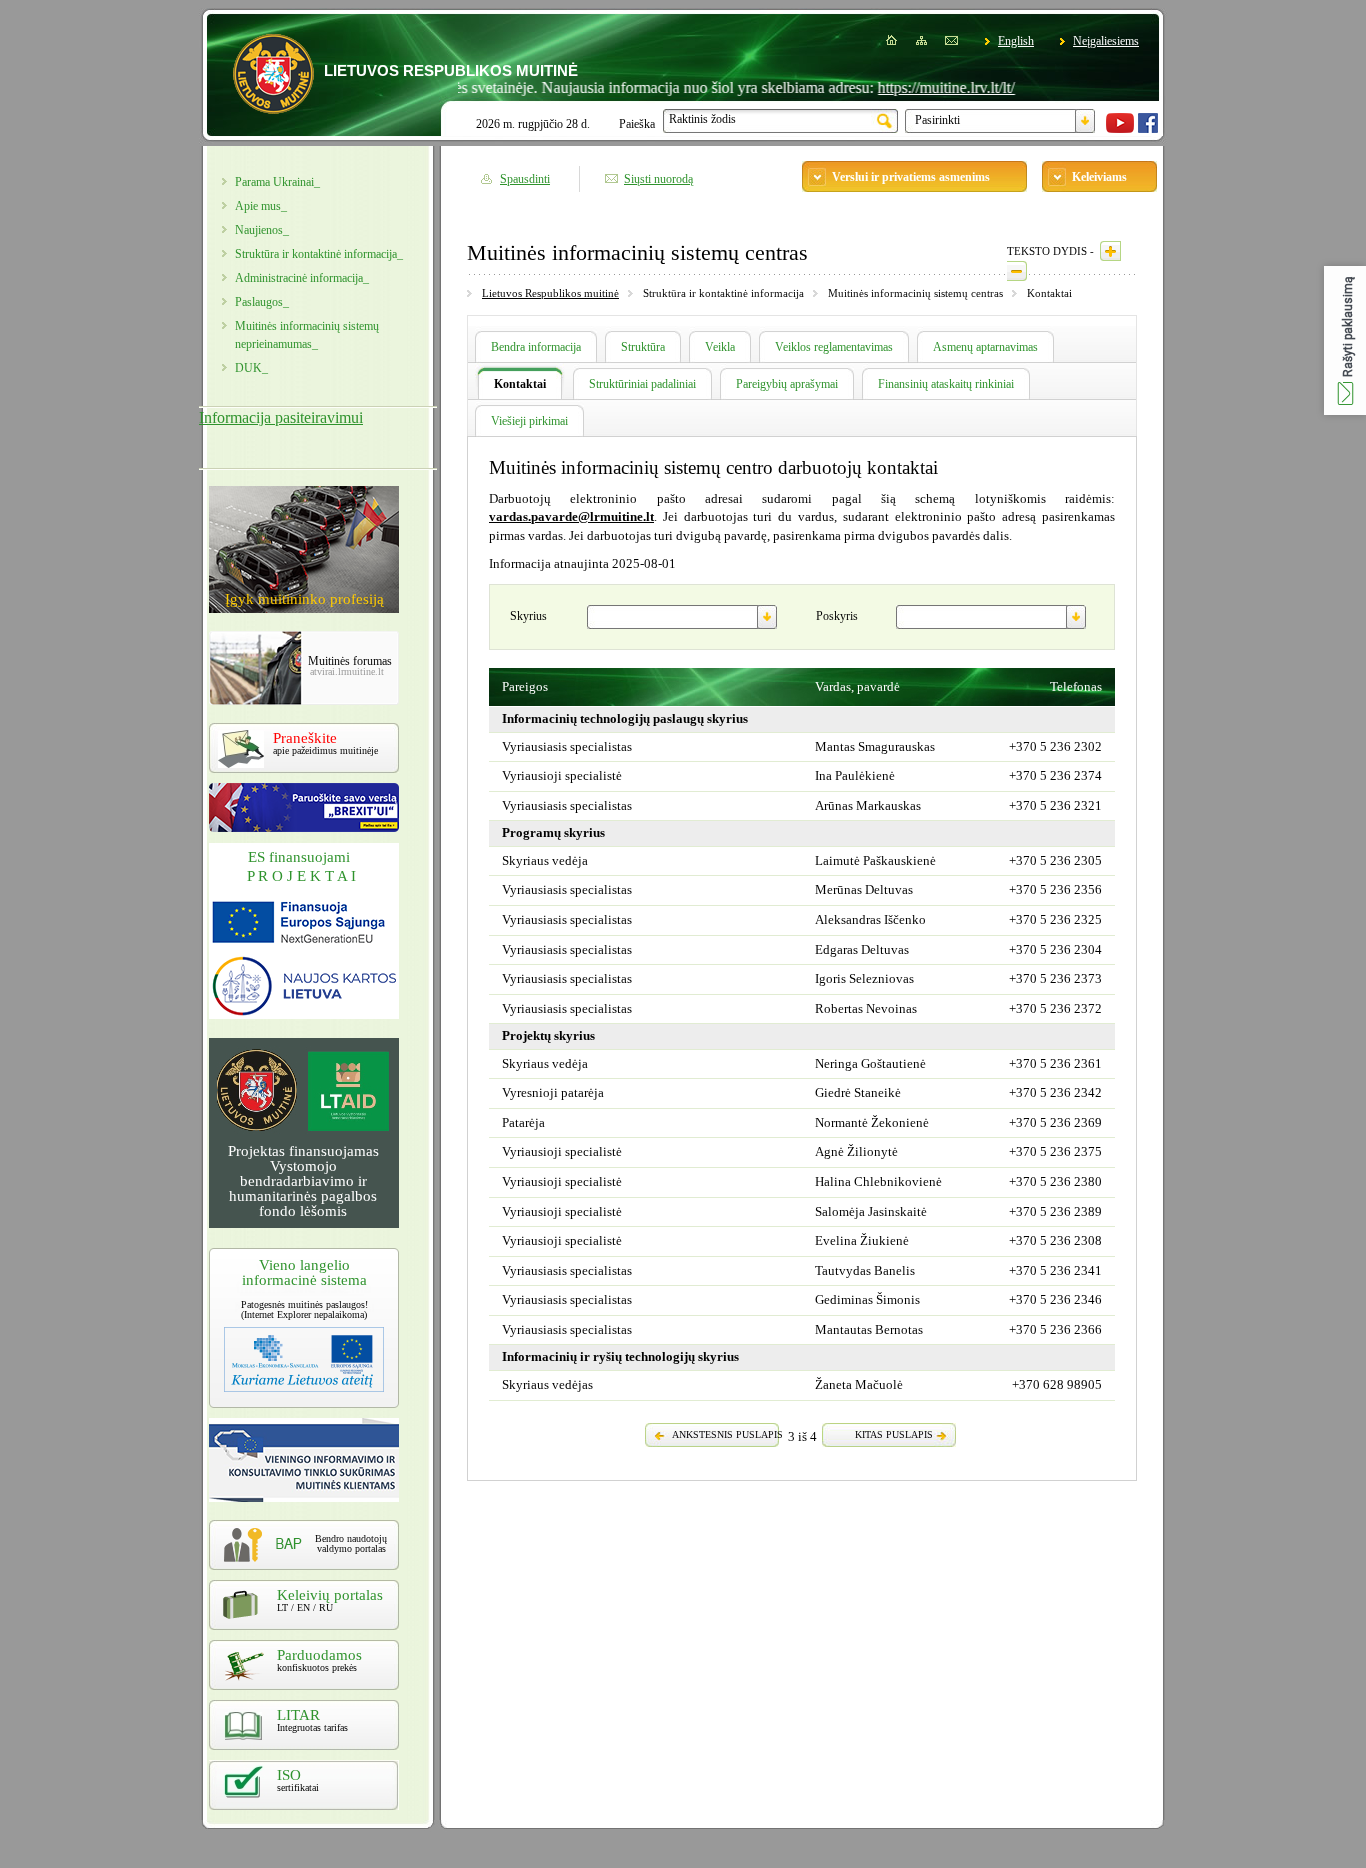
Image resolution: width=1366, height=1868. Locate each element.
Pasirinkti (937, 120)
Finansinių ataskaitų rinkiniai (946, 384)
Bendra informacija (536, 347)
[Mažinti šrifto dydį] (1017, 271)
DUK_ (251, 368)
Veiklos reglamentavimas (834, 347)
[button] (1345, 340)
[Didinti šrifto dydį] (1110, 251)
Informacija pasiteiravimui (281, 417)
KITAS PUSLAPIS (894, 1434)
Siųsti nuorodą (658, 179)
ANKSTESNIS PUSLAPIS (727, 1434)
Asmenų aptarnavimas (985, 347)
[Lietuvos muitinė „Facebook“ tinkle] (1148, 129)
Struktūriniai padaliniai (642, 384)
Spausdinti (525, 179)
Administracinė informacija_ (302, 278)
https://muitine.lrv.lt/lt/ (909, 87)
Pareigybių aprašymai (787, 384)
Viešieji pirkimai (529, 421)
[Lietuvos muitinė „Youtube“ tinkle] (1120, 129)
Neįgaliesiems (1106, 41)
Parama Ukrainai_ (277, 182)
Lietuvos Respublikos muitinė (550, 293)
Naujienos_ (262, 230)
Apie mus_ (261, 206)
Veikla (720, 347)
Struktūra (643, 347)
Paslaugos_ (262, 302)
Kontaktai (520, 384)
